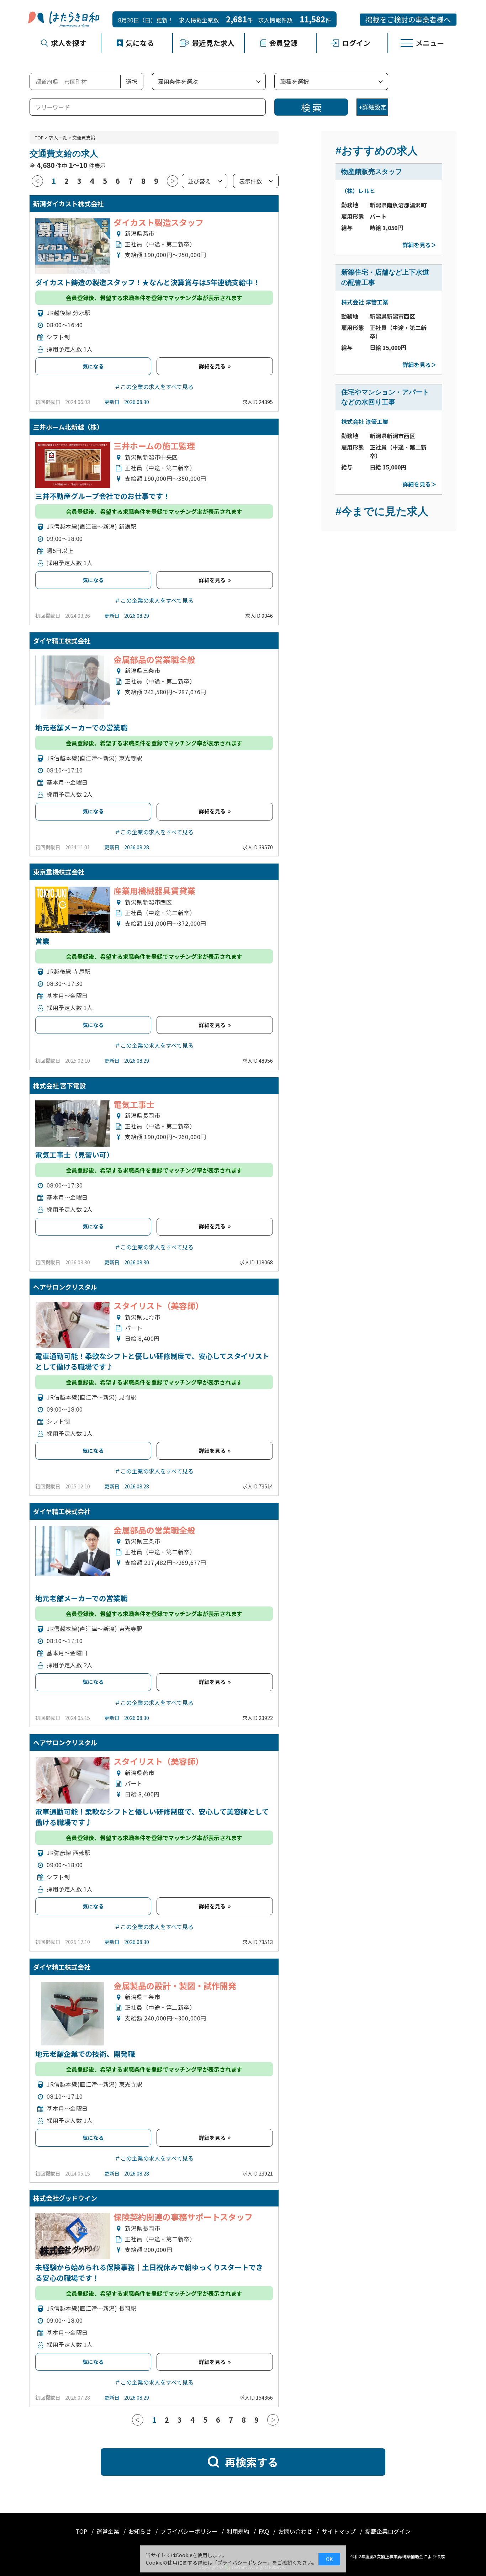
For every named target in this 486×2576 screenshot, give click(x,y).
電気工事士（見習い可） (74, 1155)
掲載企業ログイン (388, 2531)
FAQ (265, 2531)
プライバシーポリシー (190, 2531)
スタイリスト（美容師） (159, 1306)
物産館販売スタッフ (372, 172)
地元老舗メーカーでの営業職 (81, 727)
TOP (39, 137)
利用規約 (239, 2531)
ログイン (356, 43)
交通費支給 (84, 137)
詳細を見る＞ (419, 245)
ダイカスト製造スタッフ (159, 222)
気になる (140, 43)
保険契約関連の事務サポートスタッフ (183, 2217)
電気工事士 (134, 1104)
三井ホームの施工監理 (154, 446)
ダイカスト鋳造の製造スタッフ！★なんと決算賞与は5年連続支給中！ (148, 282)
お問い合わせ (296, 2531)
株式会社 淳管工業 (365, 302)
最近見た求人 (213, 43)
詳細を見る (213, 366)
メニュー (430, 43)
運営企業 (109, 2531)
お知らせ (141, 2531)
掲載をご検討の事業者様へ (408, 19)
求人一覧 (58, 137)
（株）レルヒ (358, 191)
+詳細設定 (373, 107)
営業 (42, 941)
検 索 (311, 107)
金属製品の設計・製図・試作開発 (175, 1986)
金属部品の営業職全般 (154, 659)
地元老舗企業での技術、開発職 (85, 2054)
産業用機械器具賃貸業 (154, 891)
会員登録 (283, 43)
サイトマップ (339, 2531)
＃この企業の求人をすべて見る (154, 387)
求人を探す (69, 43)
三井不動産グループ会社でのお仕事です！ (103, 496)
